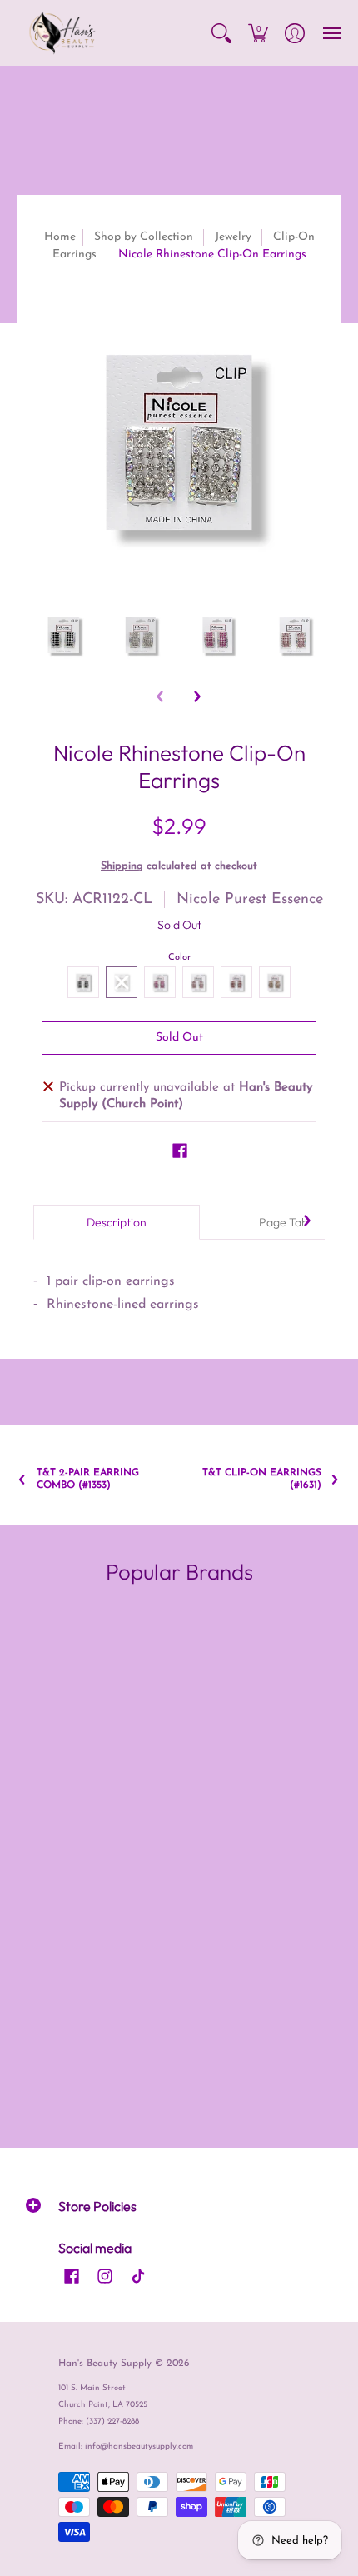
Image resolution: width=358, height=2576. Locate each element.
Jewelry (233, 237)
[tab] (117, 1222)
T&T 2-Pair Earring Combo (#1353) (88, 1479)
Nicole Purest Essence (250, 900)
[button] (221, 33)
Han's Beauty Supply (105, 2364)
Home (60, 237)
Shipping (122, 866)
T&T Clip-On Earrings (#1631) (262, 1479)
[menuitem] (221, 33)
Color (179, 958)
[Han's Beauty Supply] (62, 33)
